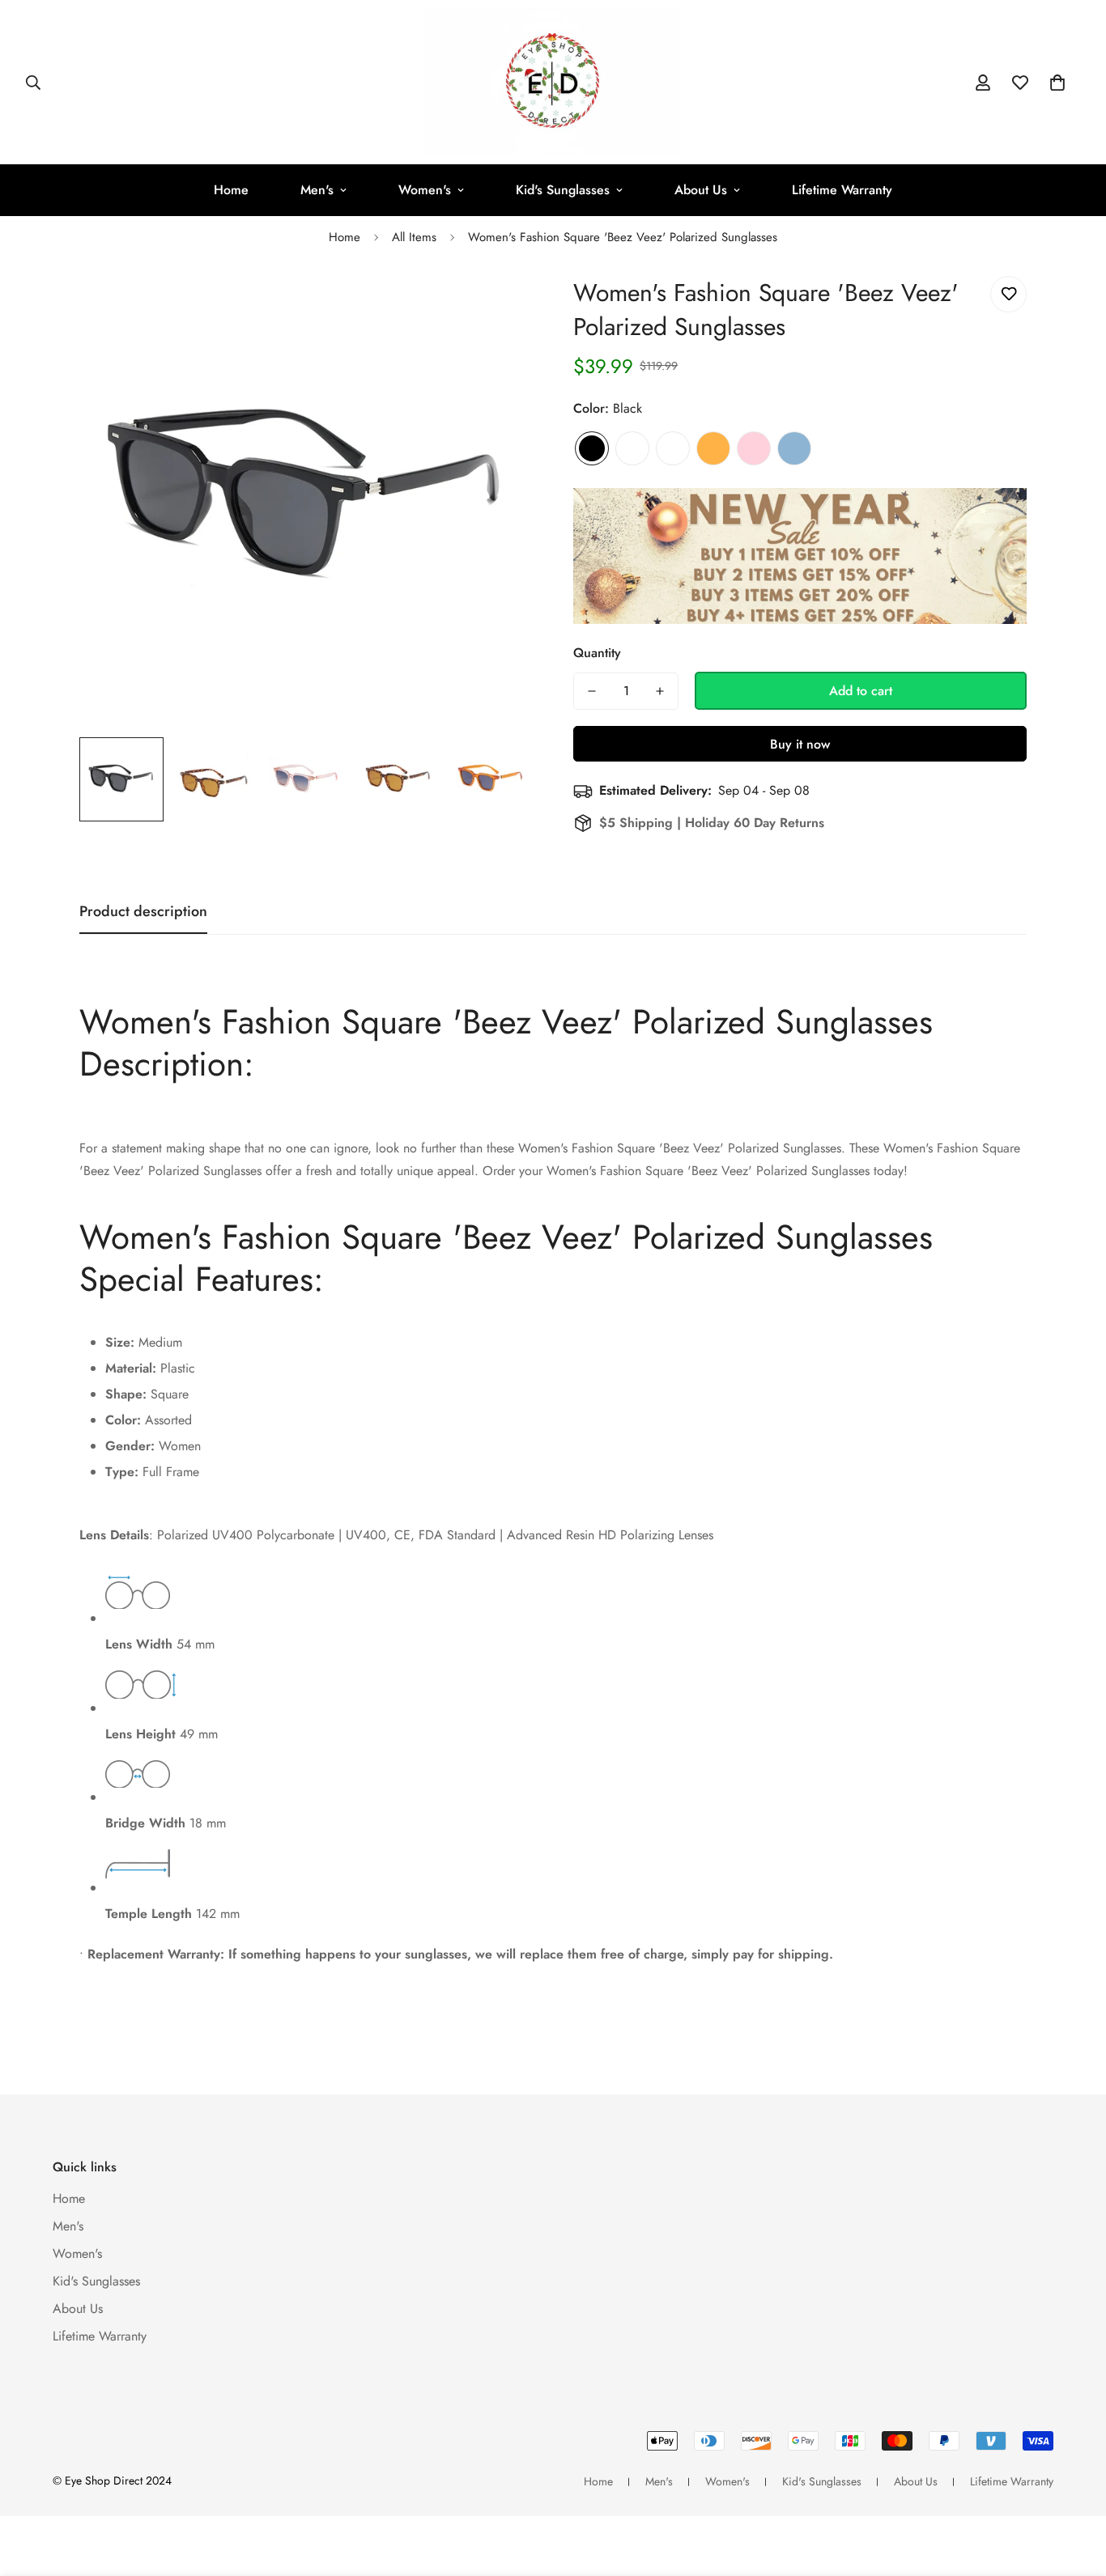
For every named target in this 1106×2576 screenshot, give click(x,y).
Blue (794, 448)
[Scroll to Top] (1074, 2488)
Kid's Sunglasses (563, 190)
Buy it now (800, 744)
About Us (701, 190)
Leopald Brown (632, 448)
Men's (317, 190)
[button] (1057, 83)
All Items (414, 237)
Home (231, 190)
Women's (425, 190)
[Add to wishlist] (1008, 294)
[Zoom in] (498, 306)
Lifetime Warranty (842, 190)
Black (592, 448)
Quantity (597, 653)
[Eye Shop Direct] (553, 82)
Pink (754, 448)
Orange (713, 448)
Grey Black (673, 448)
